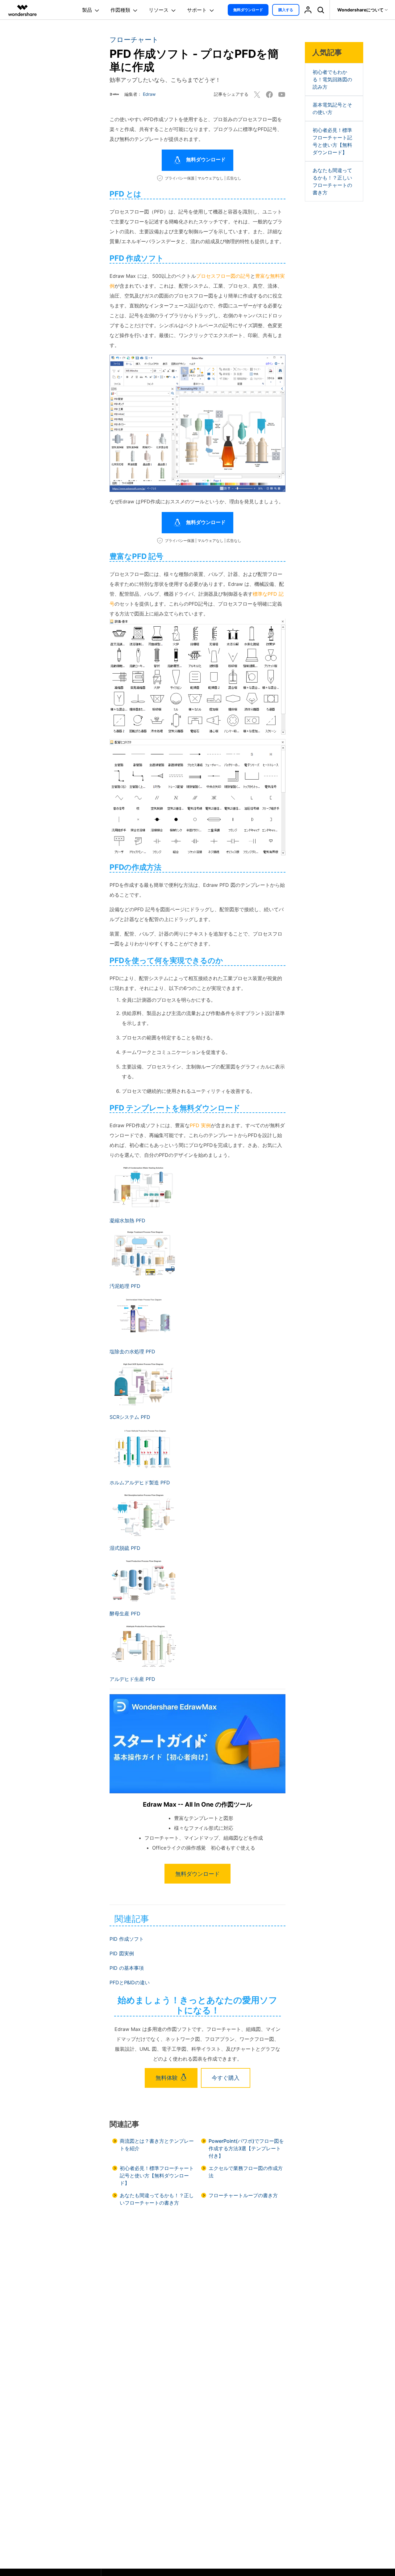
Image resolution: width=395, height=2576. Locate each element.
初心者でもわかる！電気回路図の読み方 (332, 79)
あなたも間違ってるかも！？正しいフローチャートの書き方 (157, 2199)
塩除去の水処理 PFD (132, 1351)
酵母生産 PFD (125, 1614)
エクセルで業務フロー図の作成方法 (246, 2172)
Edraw (149, 94)
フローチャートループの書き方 (243, 2195)
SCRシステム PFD (130, 1417)
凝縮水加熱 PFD (127, 1220)
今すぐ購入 (226, 2078)
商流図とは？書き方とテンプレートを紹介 (157, 2145)
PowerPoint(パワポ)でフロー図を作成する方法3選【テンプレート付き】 (246, 2148)
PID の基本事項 (127, 1968)
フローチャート (134, 40)
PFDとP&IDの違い (130, 1982)
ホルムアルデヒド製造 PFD (140, 1483)
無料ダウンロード (248, 10)
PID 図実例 (122, 1953)
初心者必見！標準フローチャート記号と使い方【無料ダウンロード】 (157, 2176)
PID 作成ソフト (127, 1939)
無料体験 (167, 2078)
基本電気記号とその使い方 (332, 108)
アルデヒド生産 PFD (132, 1679)
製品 (87, 10)
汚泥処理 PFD (125, 1286)
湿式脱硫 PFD (125, 1548)
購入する (286, 10)
